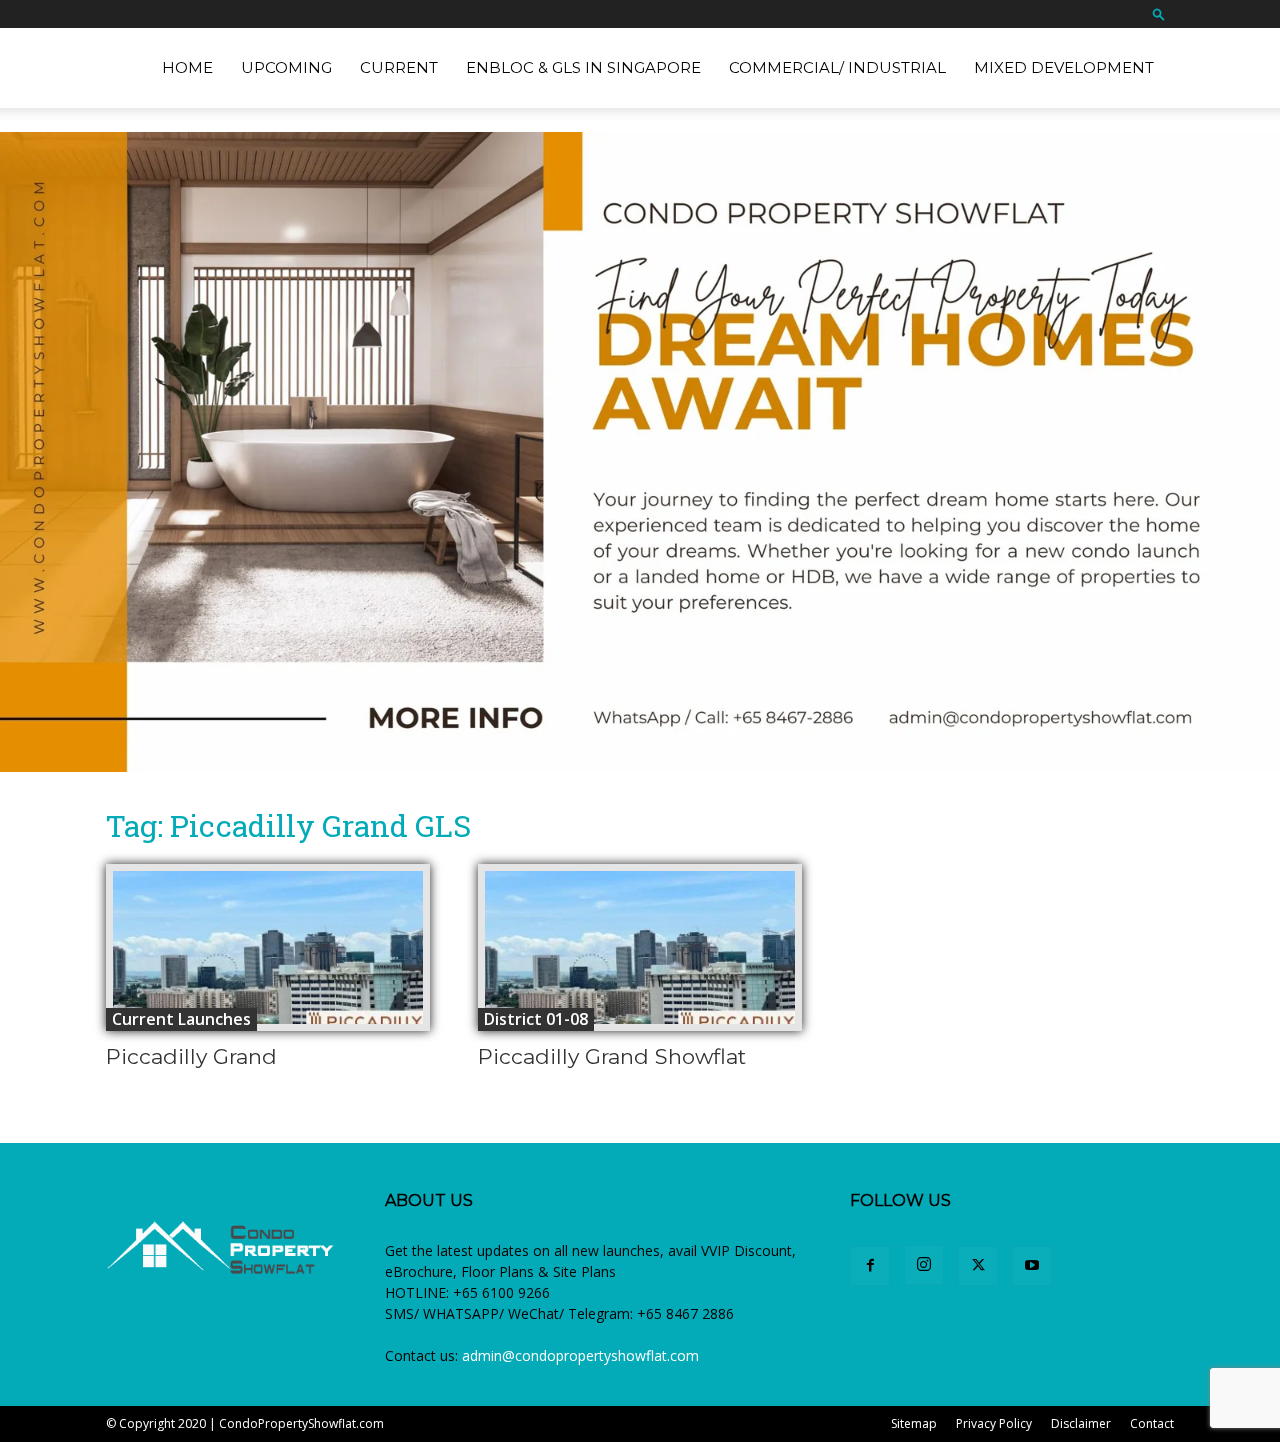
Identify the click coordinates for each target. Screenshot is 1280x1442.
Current (399, 67)
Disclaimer (1081, 1423)
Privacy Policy (994, 1423)
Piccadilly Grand (191, 1056)
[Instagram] (924, 1265)
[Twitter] (978, 1266)
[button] (1159, 13)
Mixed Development (1064, 67)
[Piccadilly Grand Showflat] (640, 947)
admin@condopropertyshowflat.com (580, 1355)
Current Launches (181, 1019)
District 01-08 (536, 1019)
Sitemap (914, 1423)
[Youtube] (1032, 1266)
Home (187, 67)
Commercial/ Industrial (837, 67)
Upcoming (286, 67)
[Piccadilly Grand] (268, 947)
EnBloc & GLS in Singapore (583, 67)
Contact (1152, 1423)
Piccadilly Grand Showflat (612, 1056)
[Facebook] (870, 1266)
